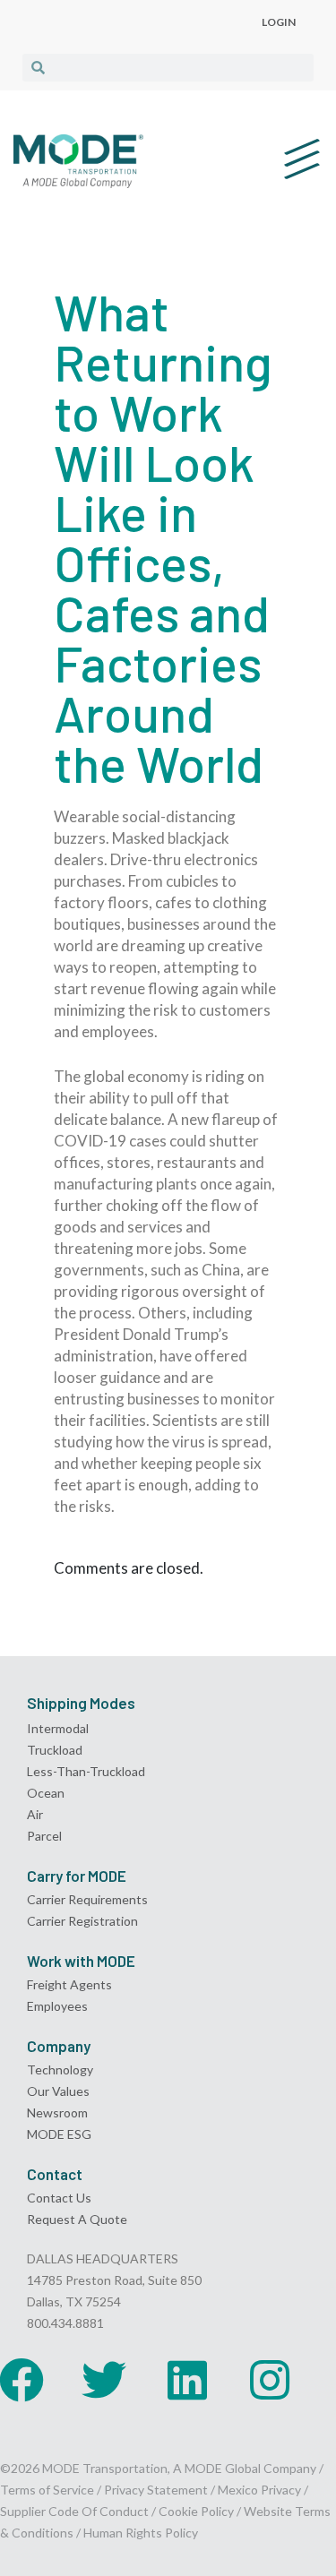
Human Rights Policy (141, 2533)
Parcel (44, 1836)
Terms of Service (47, 2490)
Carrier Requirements (87, 1899)
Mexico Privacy (259, 2490)
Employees (57, 2006)
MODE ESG (59, 2134)
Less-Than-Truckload (86, 1771)
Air (35, 1814)
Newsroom (57, 2112)
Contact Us (59, 2198)
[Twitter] (104, 2380)
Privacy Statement (157, 2490)
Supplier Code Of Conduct (74, 2511)
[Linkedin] (187, 2380)
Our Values (58, 2091)
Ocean (46, 1793)
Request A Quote (77, 2219)
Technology (60, 2069)
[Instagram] (270, 2380)
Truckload (55, 1750)
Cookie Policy (196, 2511)
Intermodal (58, 1728)
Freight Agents (69, 1984)
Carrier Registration (82, 1921)
